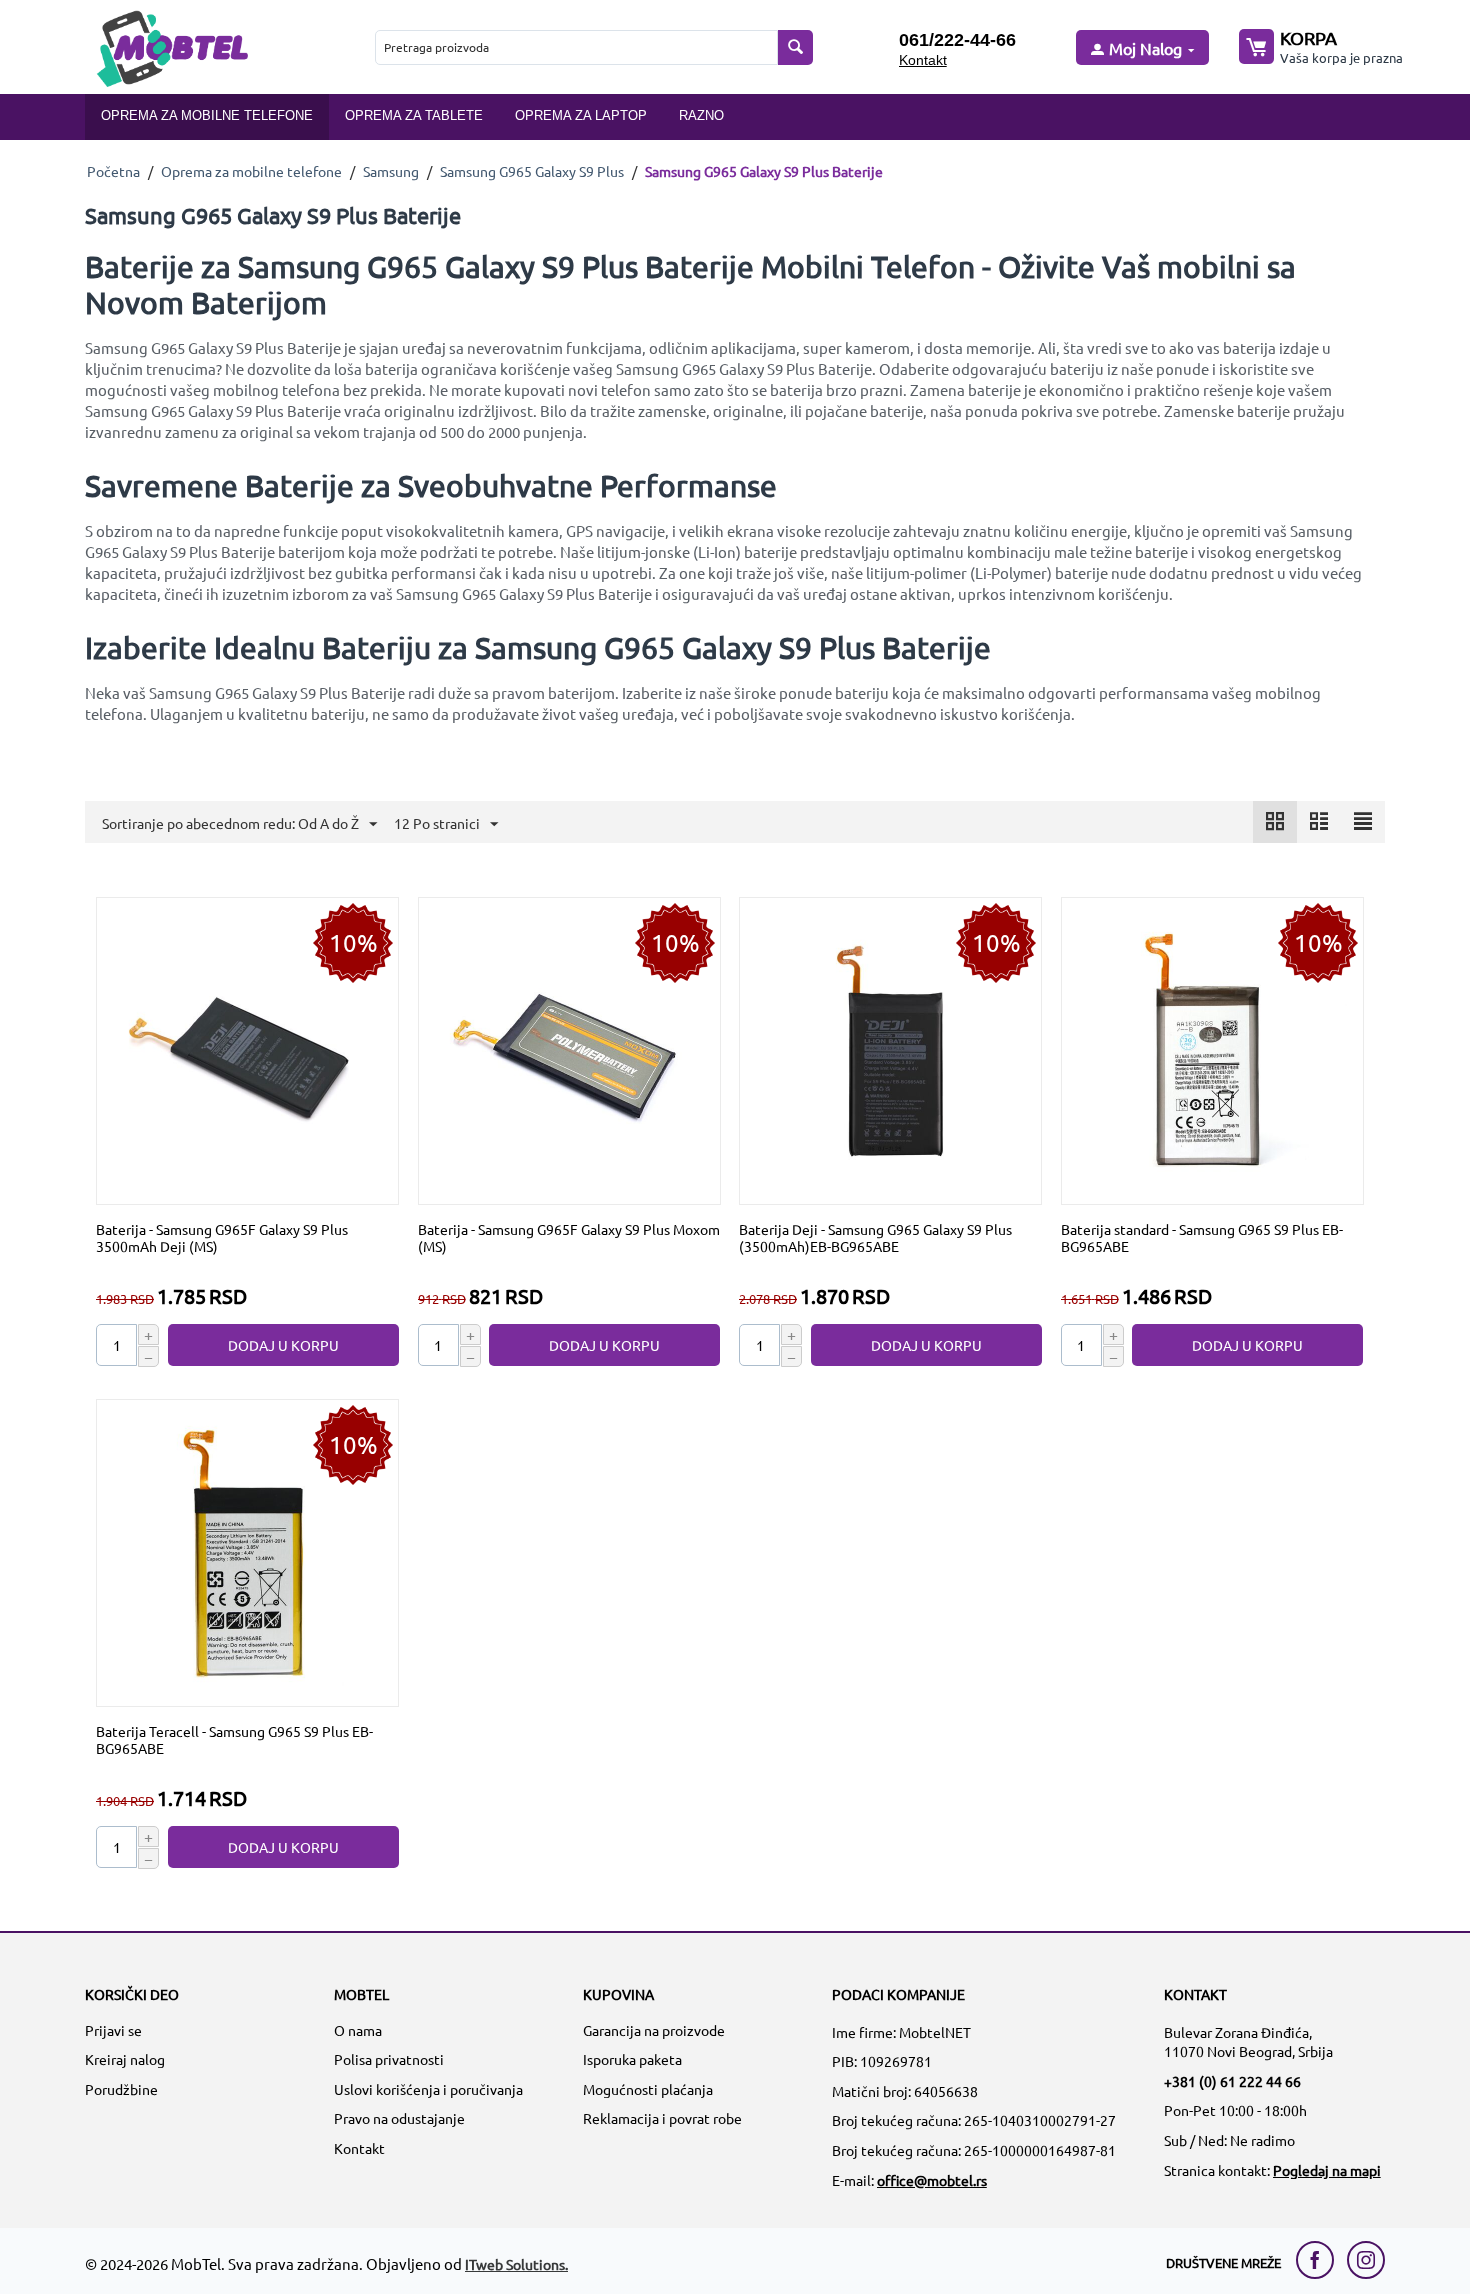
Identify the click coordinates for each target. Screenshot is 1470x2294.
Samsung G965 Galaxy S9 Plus (532, 171)
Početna (113, 171)
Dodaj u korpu (283, 1345)
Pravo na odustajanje (399, 2118)
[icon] (1275, 822)
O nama (358, 2030)
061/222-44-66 (957, 40)
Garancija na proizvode (654, 2030)
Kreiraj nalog (125, 2059)
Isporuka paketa (632, 2059)
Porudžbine (121, 2089)
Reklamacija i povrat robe (662, 2118)
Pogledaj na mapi (1327, 2170)
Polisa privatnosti (389, 2059)
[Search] (795, 47)
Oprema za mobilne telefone (207, 115)
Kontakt (923, 60)
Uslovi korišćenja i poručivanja (428, 2089)
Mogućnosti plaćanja (648, 2089)
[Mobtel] (172, 46)
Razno (701, 115)
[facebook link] (1320, 2260)
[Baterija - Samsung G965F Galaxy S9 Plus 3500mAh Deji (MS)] (248, 1049)
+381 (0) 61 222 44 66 (1232, 2081)
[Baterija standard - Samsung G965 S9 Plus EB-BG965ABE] (1212, 1049)
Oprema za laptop (581, 115)
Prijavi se (113, 2030)
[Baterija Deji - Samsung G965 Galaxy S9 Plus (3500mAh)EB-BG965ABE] (891, 1049)
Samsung (391, 171)
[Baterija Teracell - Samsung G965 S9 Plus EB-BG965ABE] (248, 1551)
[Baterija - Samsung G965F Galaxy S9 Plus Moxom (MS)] (569, 1049)
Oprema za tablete (414, 115)
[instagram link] (1366, 2260)
